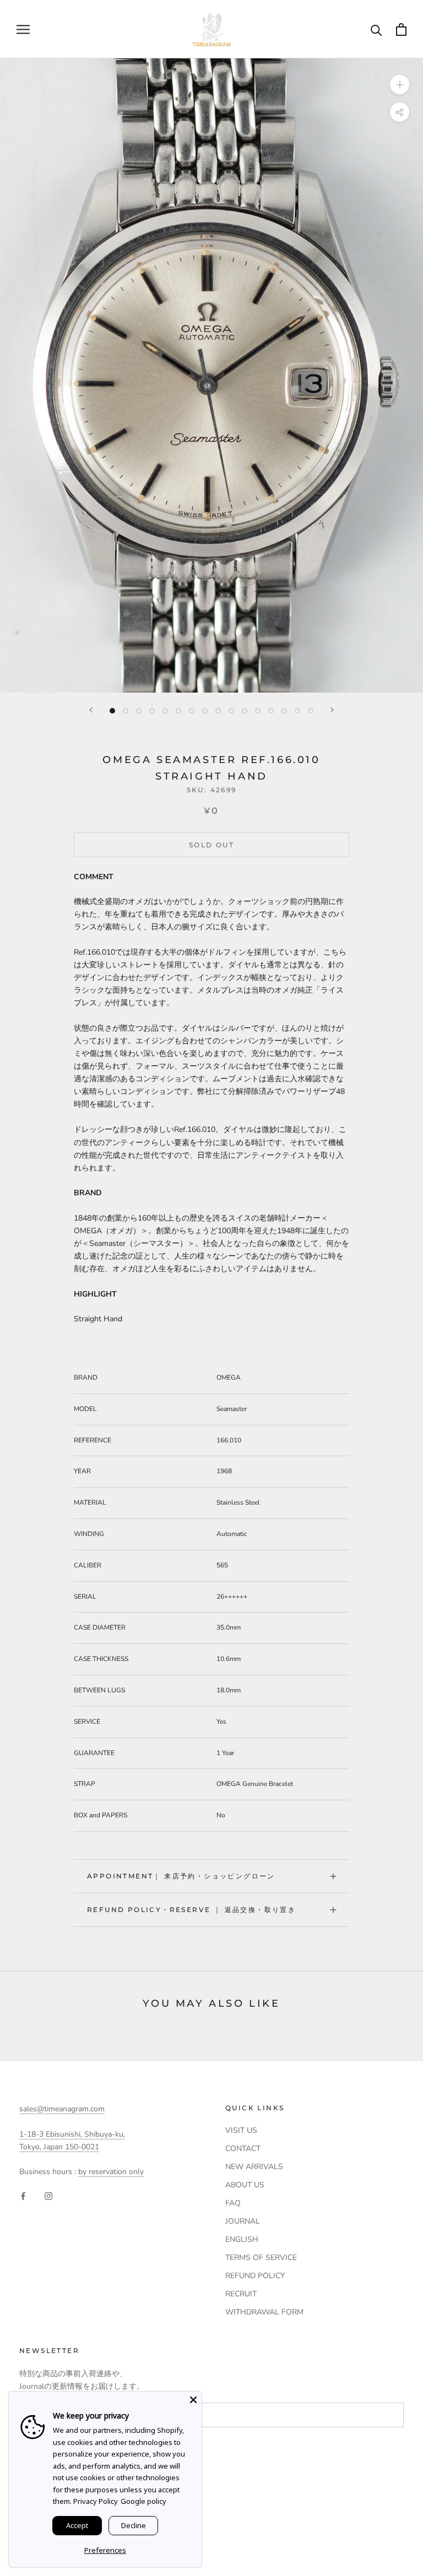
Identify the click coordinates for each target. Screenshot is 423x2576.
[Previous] (91, 710)
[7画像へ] (192, 711)
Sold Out (211, 845)
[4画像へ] (152, 711)
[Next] (332, 710)
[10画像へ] (231, 711)
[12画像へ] (258, 711)
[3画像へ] (139, 711)
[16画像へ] (311, 711)
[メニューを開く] (23, 29)
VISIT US (241, 2130)
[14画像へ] (284, 711)
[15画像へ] (297, 711)
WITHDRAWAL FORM (264, 2312)
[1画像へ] (112, 711)
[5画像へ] (165, 711)
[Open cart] (401, 29)
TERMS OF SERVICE (261, 2258)
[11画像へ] (245, 711)
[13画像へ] (271, 711)
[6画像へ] (178, 711)
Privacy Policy (96, 2501)
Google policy (143, 2501)
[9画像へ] (218, 711)
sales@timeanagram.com (62, 2109)
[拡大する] (400, 85)
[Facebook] (23, 2196)
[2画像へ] (126, 711)
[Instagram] (48, 2196)
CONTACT (243, 2149)
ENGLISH (242, 2239)
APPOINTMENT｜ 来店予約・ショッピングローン (181, 1876)
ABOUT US (245, 2185)
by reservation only (111, 2172)
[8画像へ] (205, 711)
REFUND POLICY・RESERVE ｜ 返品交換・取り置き (191, 1910)
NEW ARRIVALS (254, 2167)
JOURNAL (243, 2221)
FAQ (233, 2203)
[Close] (193, 2400)
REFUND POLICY (255, 2276)
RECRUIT (241, 2294)
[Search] (376, 29)
